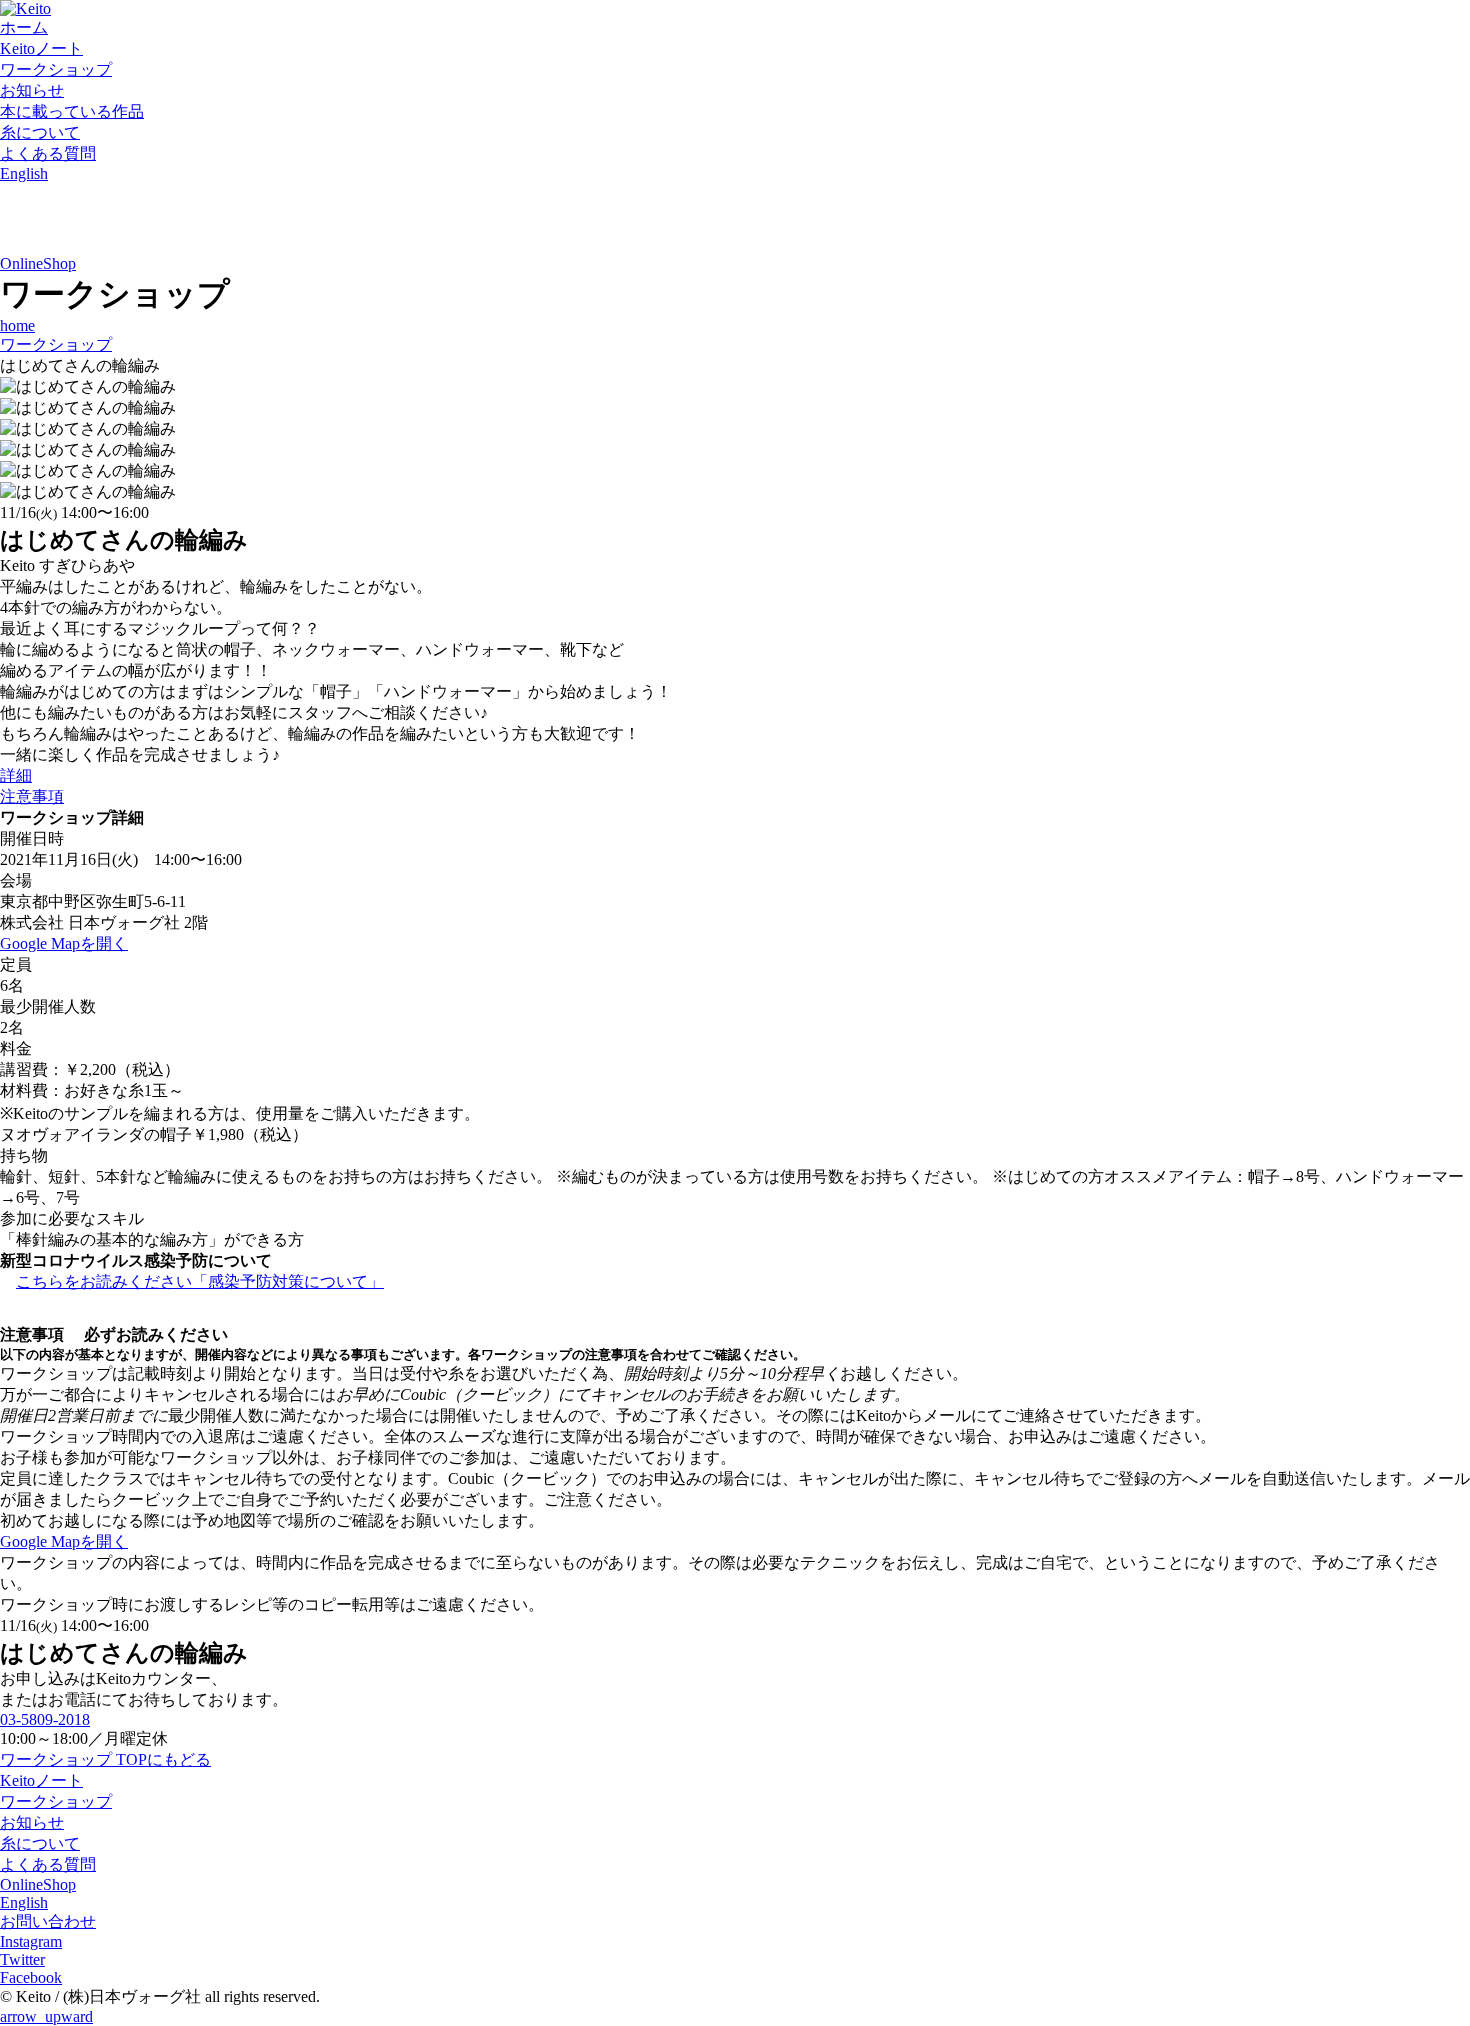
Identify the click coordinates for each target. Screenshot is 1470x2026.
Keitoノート (41, 48)
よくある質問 (48, 153)
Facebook (31, 1977)
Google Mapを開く (64, 943)
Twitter (22, 1959)
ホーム (24, 27)
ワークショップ (56, 69)
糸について (40, 132)
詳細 (16, 775)
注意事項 (32, 796)
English (24, 173)
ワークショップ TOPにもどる (105, 1759)
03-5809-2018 (45, 1719)
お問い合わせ (48, 1921)
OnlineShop (38, 263)
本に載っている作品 (72, 111)
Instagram (31, 1941)
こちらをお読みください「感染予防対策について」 (200, 1281)
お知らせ (32, 90)
